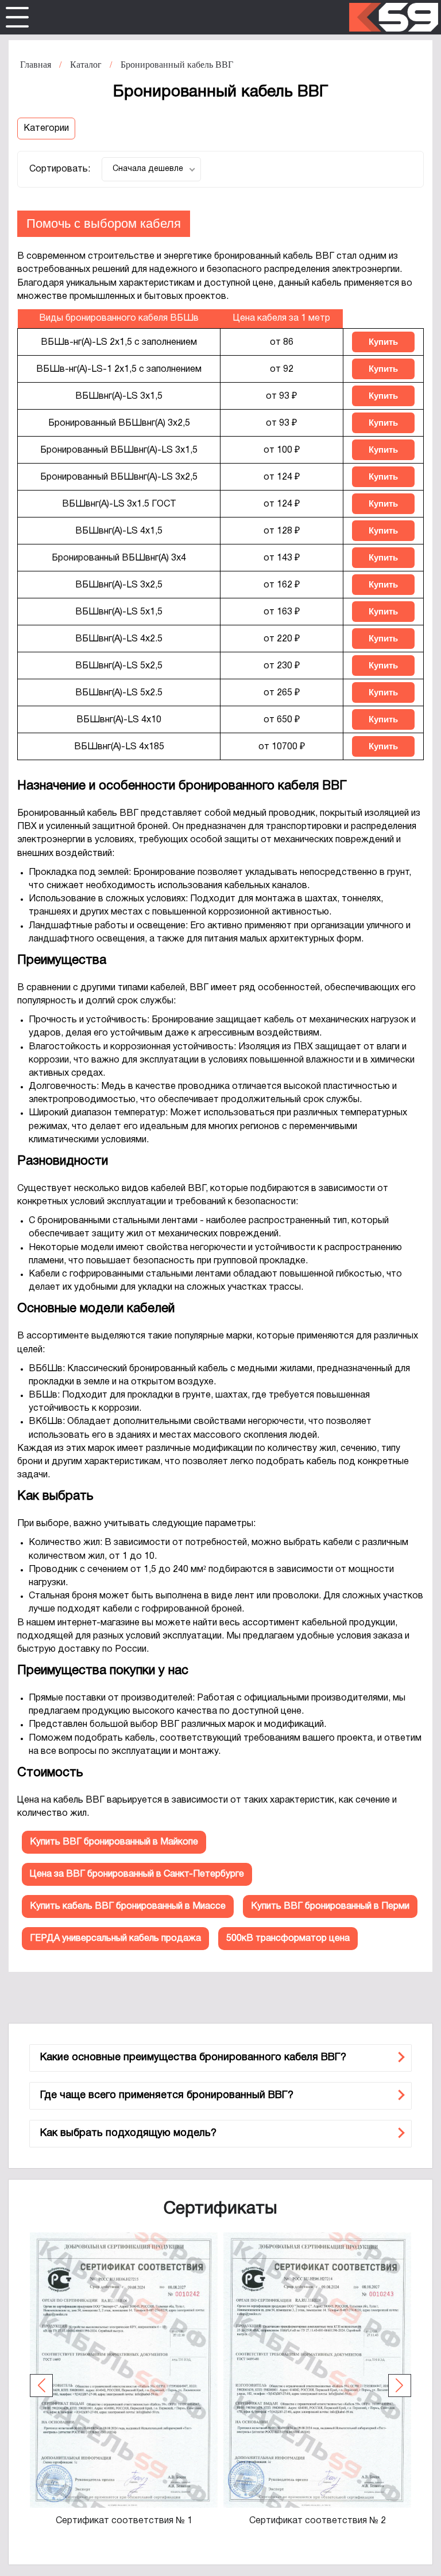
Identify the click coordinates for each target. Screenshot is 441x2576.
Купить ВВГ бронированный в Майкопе (114, 1842)
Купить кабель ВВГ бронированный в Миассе (128, 1906)
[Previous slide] (41, 2386)
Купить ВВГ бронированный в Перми (330, 1906)
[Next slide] (400, 2386)
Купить (383, 342)
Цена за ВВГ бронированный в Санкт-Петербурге (137, 1874)
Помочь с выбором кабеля (104, 223)
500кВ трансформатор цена (288, 1939)
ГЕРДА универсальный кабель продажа (115, 1939)
